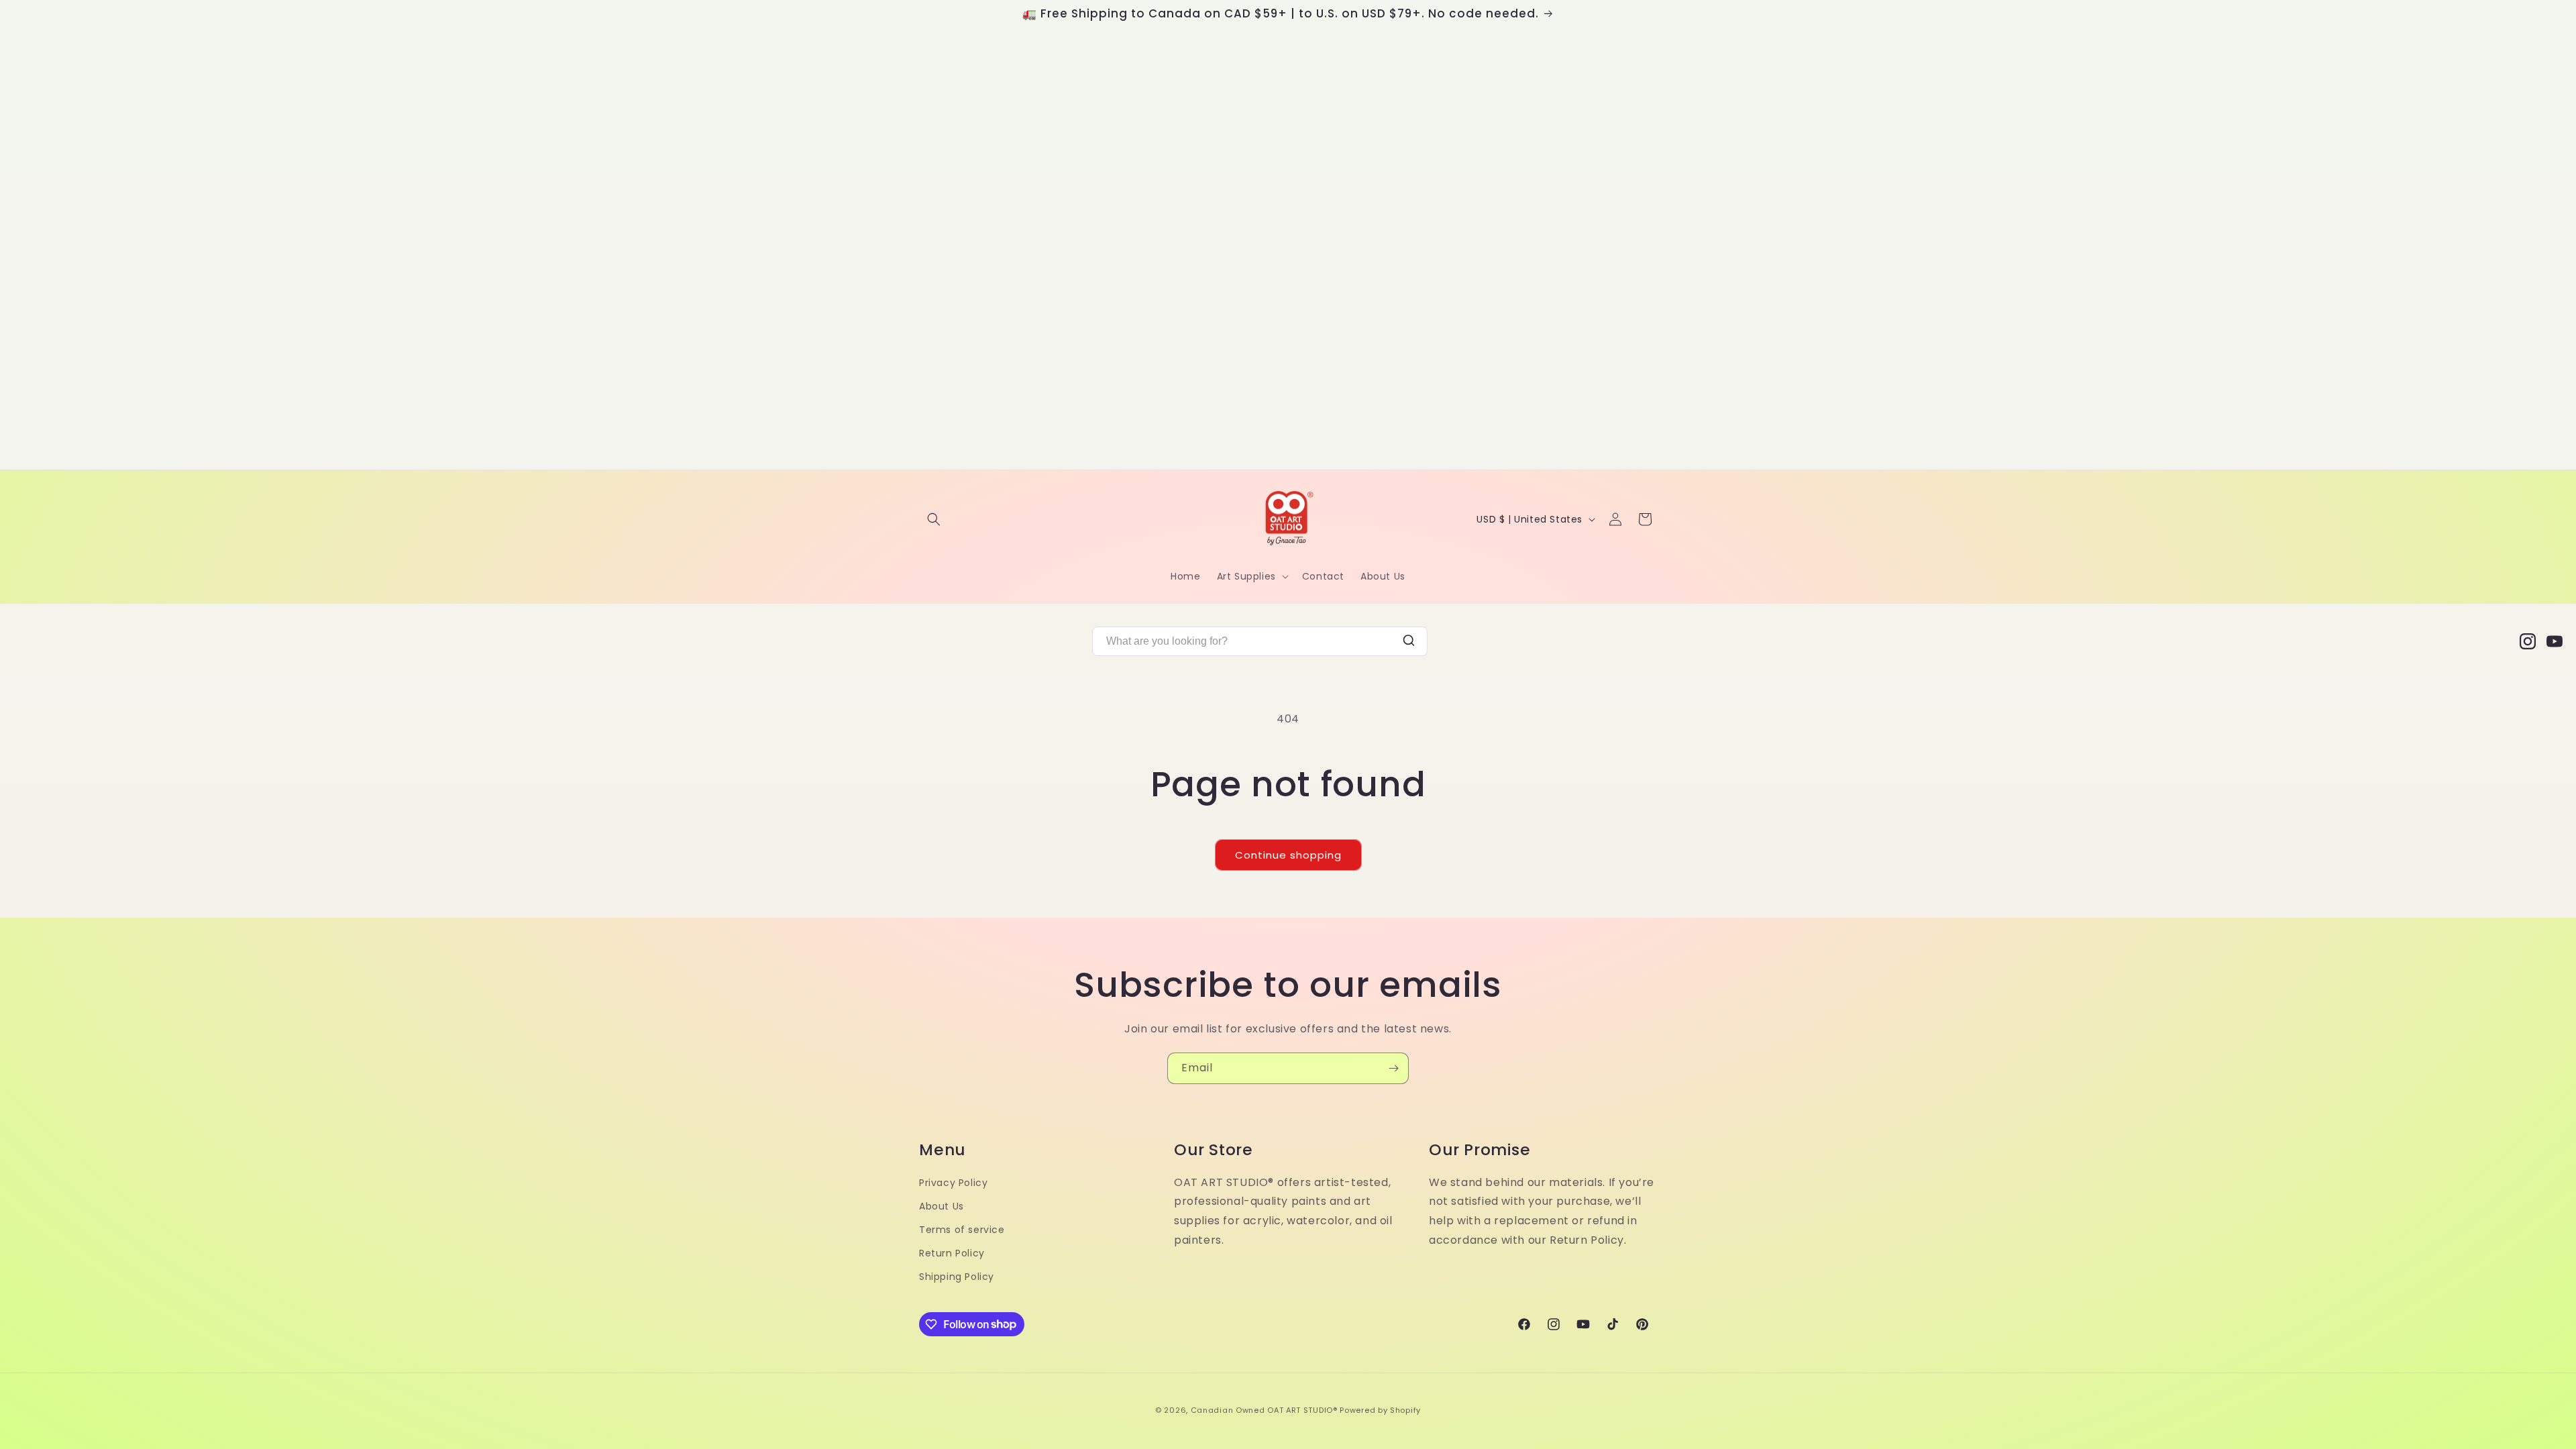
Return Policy (952, 1253)
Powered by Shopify (1380, 1410)
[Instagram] (2528, 641)
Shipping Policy (957, 1277)
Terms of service (962, 1230)
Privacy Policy (953, 1183)
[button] (934, 519)
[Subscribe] (1393, 1068)
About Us (942, 1206)
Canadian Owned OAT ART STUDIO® (1264, 1410)
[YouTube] (2555, 641)
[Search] (1409, 642)
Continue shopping (1288, 855)
